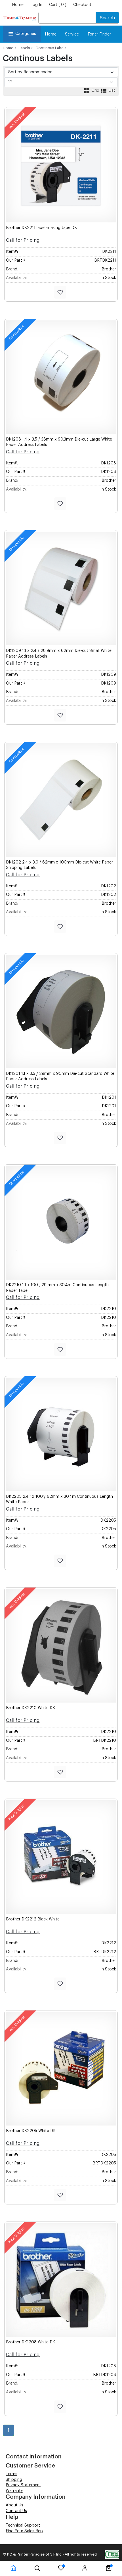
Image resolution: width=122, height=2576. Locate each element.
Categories (26, 34)
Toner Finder (99, 34)
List (111, 91)
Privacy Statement (23, 2485)
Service (72, 34)
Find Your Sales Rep (24, 2531)
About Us (14, 2505)
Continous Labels (51, 48)
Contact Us (16, 2511)
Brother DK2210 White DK (30, 1708)
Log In (36, 5)
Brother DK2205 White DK (31, 2131)
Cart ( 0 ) (58, 5)
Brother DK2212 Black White (33, 1919)
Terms (11, 2474)
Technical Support (23, 2525)
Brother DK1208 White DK (30, 2342)
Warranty (14, 2491)
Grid (95, 91)
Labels (24, 48)
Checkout (82, 5)
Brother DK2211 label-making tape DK (41, 228)
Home (18, 5)
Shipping (14, 2480)
